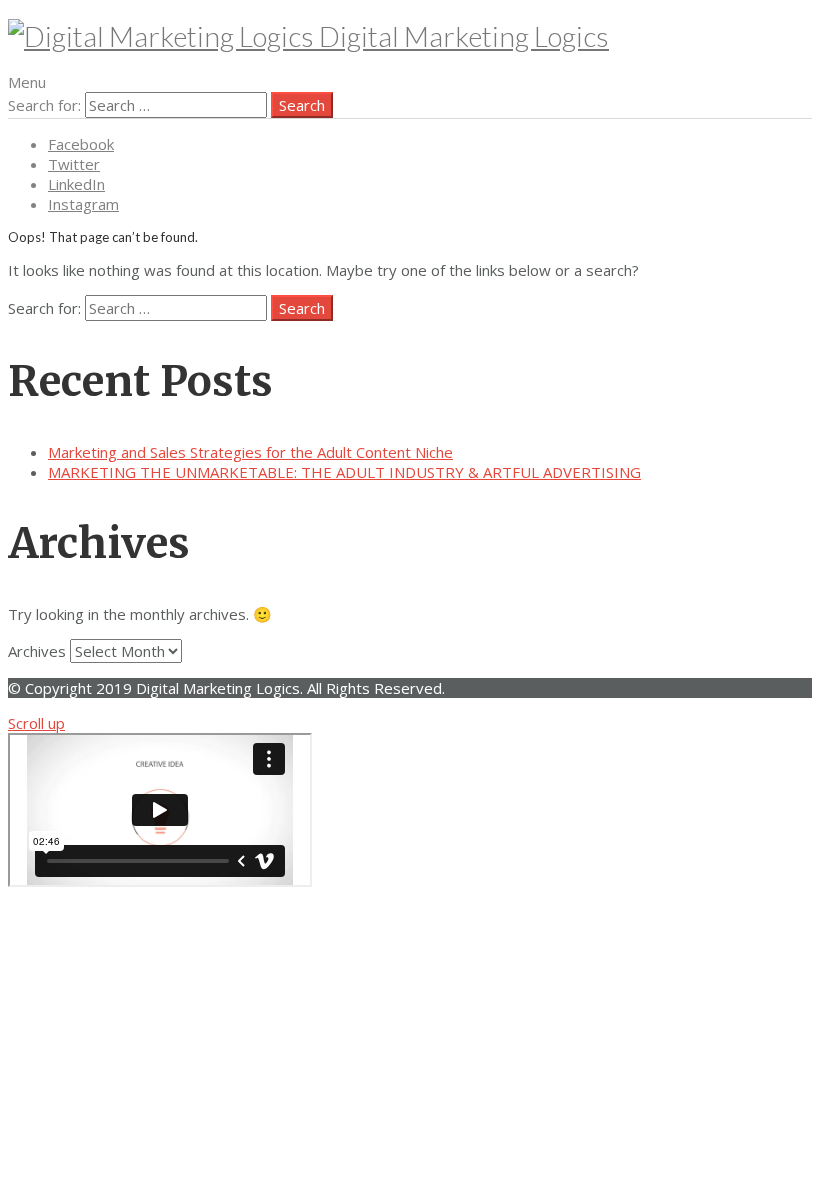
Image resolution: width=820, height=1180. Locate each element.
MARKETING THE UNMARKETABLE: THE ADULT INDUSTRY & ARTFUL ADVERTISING (344, 472)
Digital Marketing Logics (461, 36)
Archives (37, 651)
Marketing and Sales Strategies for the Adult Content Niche (250, 452)
